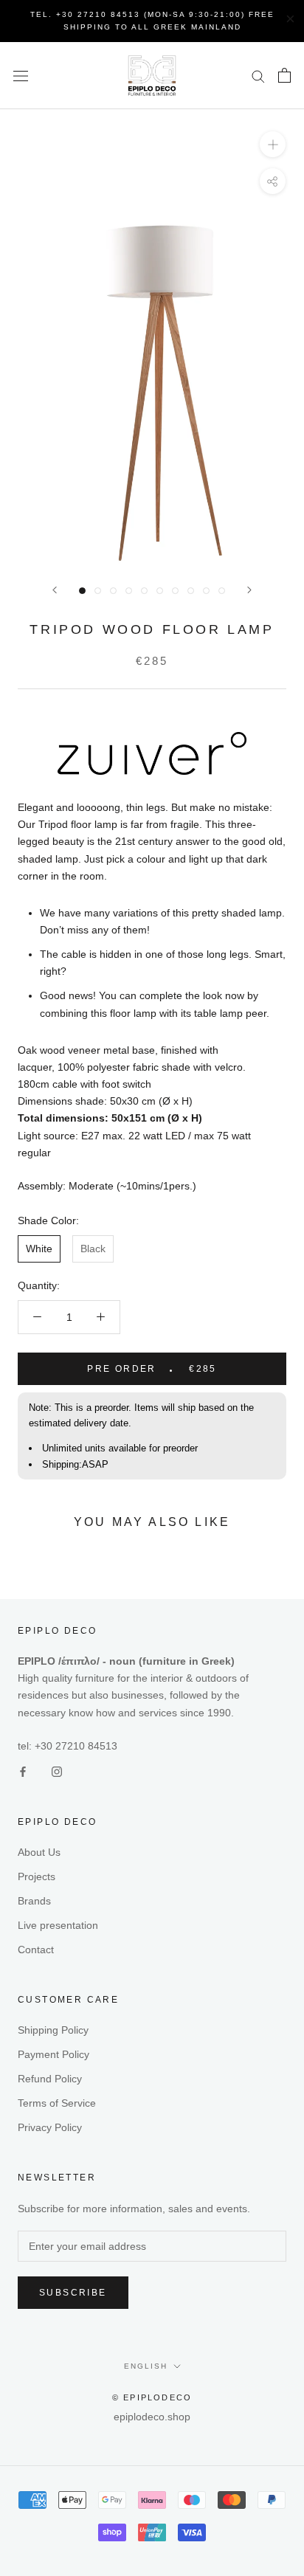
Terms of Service (57, 2103)
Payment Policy (53, 2054)
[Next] (249, 590)
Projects (37, 1876)
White (39, 1249)
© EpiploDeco (152, 2397)
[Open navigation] (21, 76)
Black (93, 1249)
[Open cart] (284, 75)
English (146, 2366)
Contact (36, 1950)
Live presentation (58, 1925)
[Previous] (55, 590)
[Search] (258, 76)
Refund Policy (50, 2079)
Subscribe (73, 2293)
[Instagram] (57, 1771)
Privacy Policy (50, 2127)
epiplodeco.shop (152, 2417)
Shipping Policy (53, 2030)
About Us (39, 1852)
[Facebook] (23, 1771)
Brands (34, 1901)
